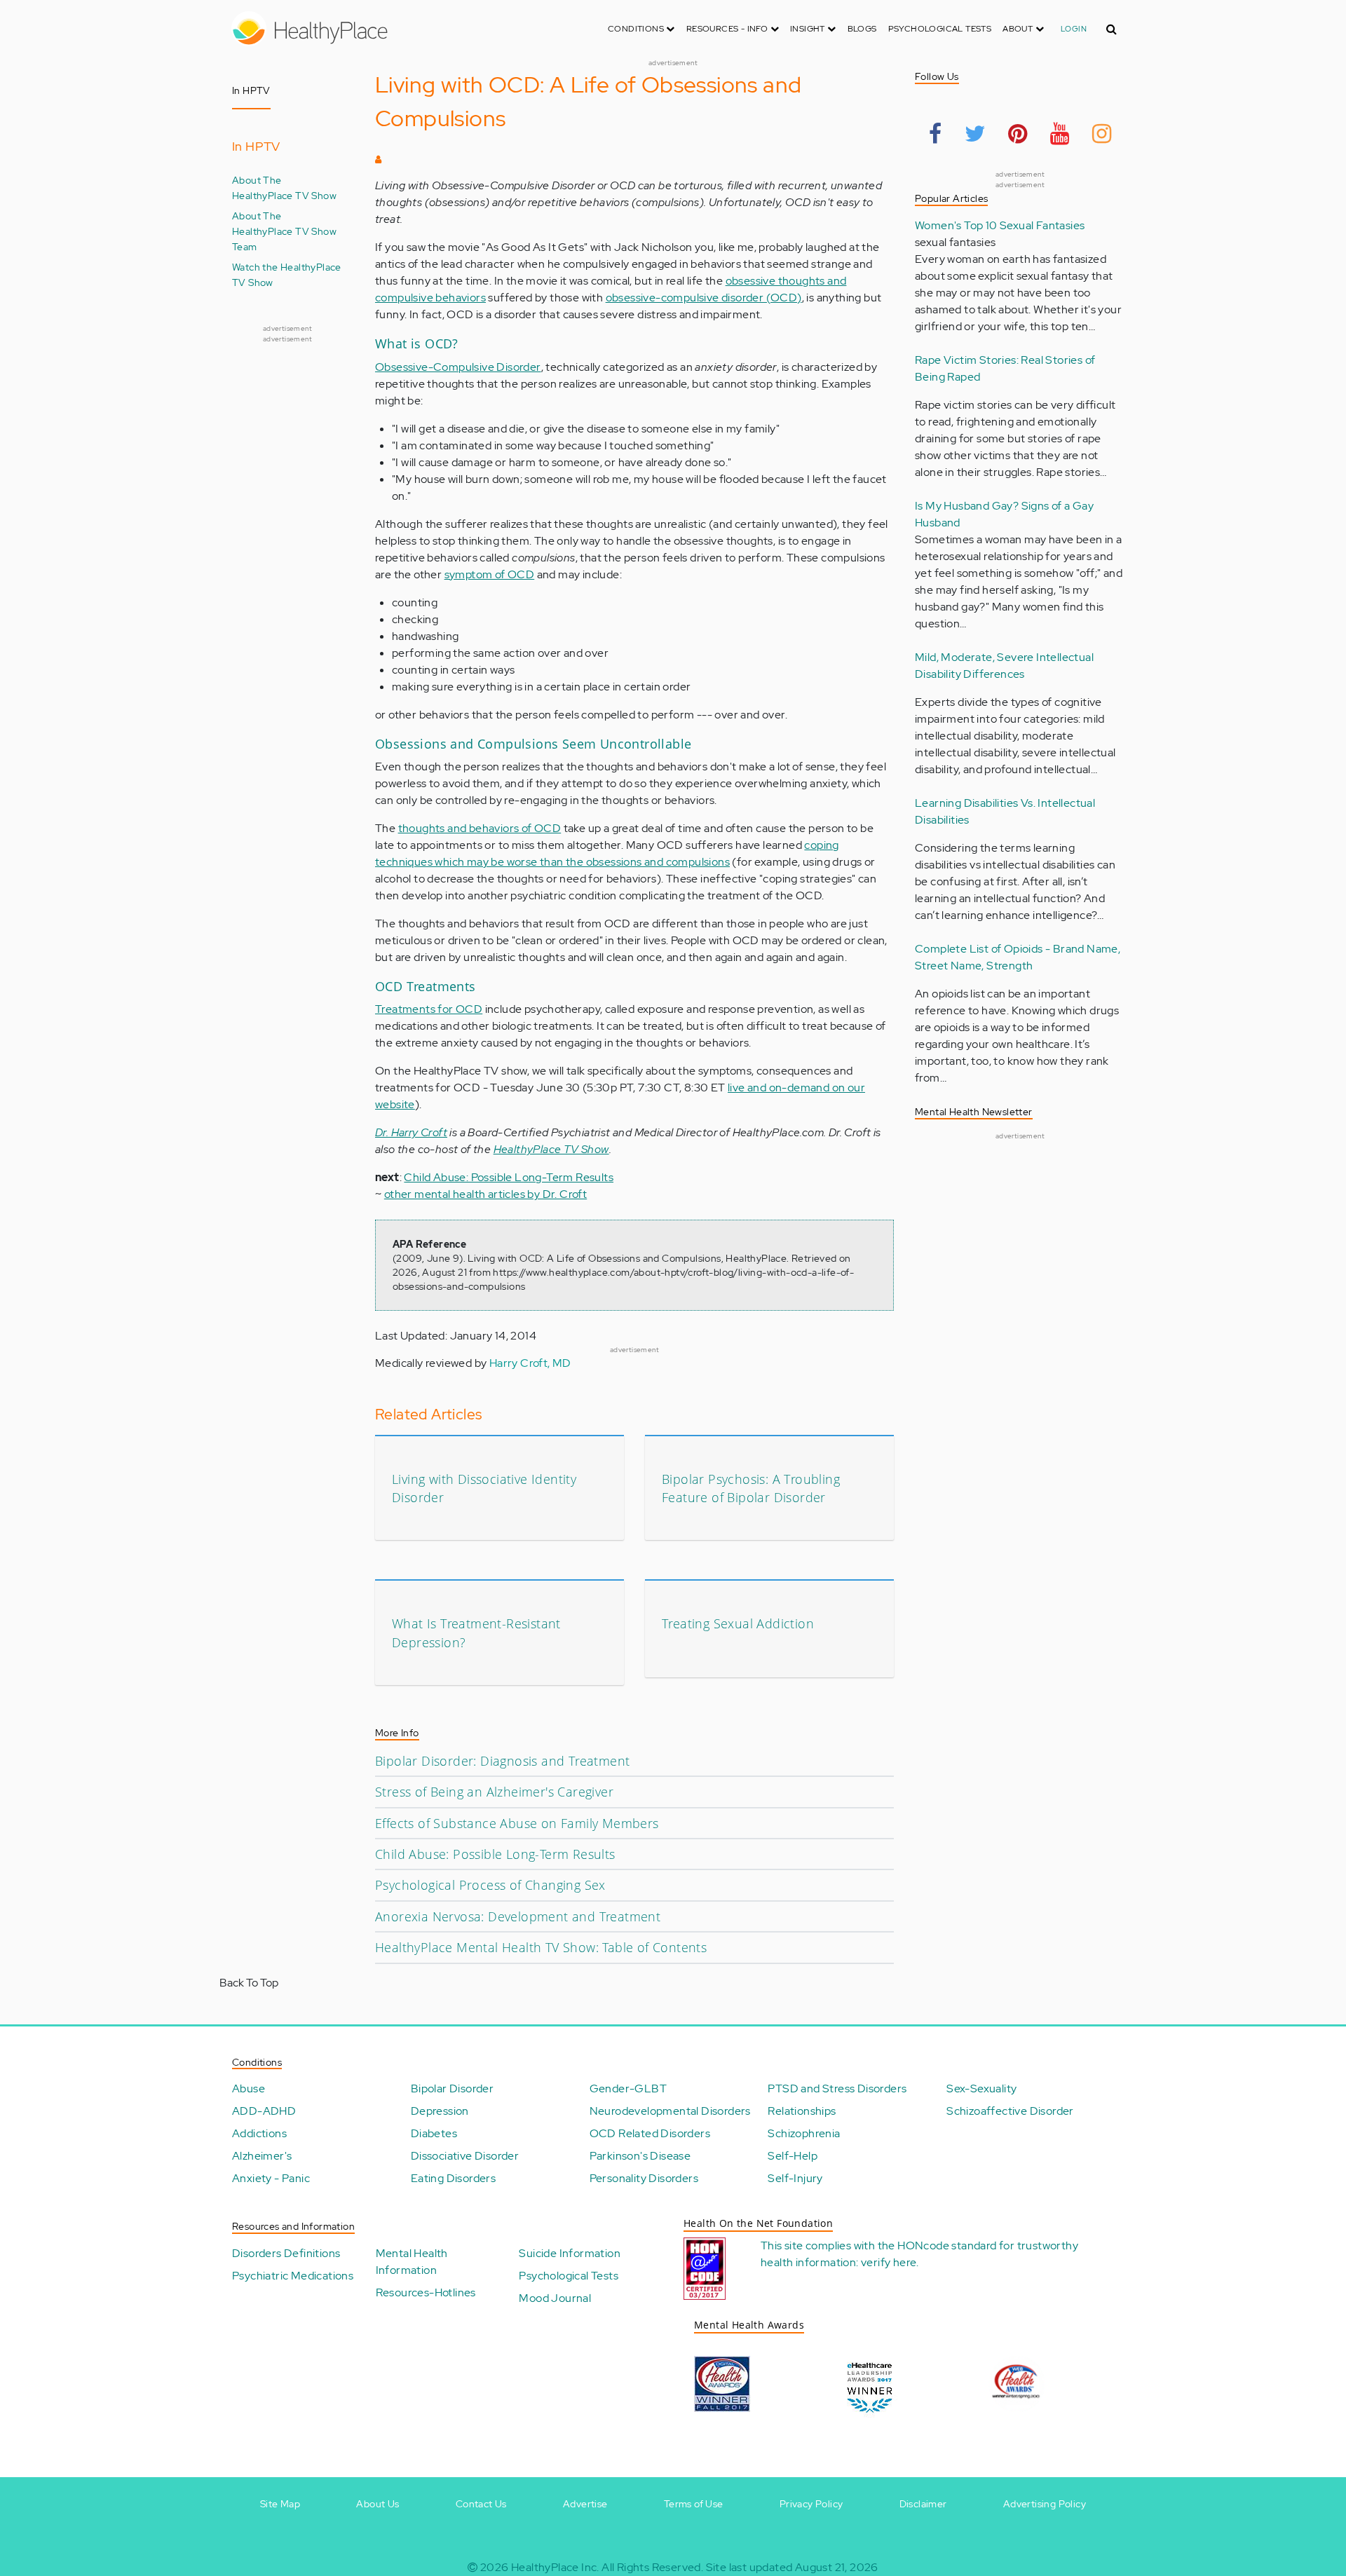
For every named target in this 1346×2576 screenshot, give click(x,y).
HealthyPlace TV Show (551, 1149)
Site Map (280, 2504)
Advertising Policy (1045, 2504)
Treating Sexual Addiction (738, 1623)
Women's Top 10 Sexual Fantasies (1000, 225)
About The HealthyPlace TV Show (284, 188)
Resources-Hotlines (426, 2292)
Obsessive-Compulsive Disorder (458, 367)
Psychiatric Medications (293, 2276)
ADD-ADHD (264, 2111)
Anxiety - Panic (271, 2178)
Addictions (259, 2133)
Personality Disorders (644, 2178)
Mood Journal (555, 2298)
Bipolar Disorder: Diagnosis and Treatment (502, 1761)
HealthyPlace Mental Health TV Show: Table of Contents (541, 1947)
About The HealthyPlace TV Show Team (284, 231)
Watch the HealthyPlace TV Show (287, 274)
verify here (889, 2262)
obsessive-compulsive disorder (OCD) (704, 298)
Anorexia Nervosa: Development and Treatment (518, 1916)
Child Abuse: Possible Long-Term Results (509, 1177)
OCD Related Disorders (650, 2133)
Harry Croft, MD (530, 1363)
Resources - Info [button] (728, 29)
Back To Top (249, 1983)
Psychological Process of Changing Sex (490, 1885)
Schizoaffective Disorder (1010, 2111)
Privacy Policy (811, 2504)
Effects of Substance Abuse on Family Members (517, 1823)
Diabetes (434, 2133)
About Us (378, 2504)
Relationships (802, 2111)
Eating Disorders (453, 2178)
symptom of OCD (490, 574)
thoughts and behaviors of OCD (480, 828)
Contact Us (481, 2504)
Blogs (862, 29)
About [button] (1019, 29)
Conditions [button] (637, 29)
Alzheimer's (262, 2156)
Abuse (249, 2088)
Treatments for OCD (429, 1009)
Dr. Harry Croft (411, 1132)
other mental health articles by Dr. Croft (485, 1194)
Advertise (585, 2504)
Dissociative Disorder (465, 2156)
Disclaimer (923, 2504)
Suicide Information (570, 2253)
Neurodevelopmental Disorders (670, 2111)
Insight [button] (809, 29)
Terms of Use (694, 2504)
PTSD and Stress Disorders (837, 2088)
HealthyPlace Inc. (555, 2567)
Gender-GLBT (628, 2088)
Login (1074, 29)
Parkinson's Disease (640, 2156)
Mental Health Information (412, 2262)
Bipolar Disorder (452, 2088)
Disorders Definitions (286, 2253)
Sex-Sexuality (981, 2088)
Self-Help (793, 2156)
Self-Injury (795, 2178)
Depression (440, 2111)
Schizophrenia (804, 2133)
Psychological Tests (940, 29)
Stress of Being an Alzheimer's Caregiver (494, 1792)
